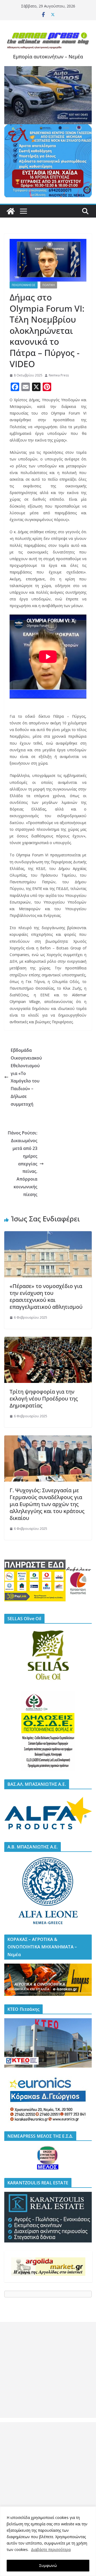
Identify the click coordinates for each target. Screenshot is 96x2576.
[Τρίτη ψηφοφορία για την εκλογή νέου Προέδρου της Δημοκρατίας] (48, 1341)
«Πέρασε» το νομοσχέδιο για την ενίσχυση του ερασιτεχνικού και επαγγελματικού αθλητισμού (46, 1296)
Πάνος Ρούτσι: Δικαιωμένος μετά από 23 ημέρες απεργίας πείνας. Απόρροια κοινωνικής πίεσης (23, 1163)
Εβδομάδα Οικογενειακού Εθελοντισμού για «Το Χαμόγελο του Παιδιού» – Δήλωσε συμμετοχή (26, 1077)
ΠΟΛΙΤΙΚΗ (49, 285)
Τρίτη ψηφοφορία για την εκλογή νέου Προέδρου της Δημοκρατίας (44, 1399)
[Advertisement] (48, 2370)
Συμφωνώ (48, 2565)
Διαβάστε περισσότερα (51, 2549)
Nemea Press (59, 375)
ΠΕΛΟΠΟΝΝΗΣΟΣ (24, 285)
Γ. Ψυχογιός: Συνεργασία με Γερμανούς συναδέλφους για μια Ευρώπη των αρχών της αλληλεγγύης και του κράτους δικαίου (47, 1504)
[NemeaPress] (11, 211)
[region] (48, 2541)
